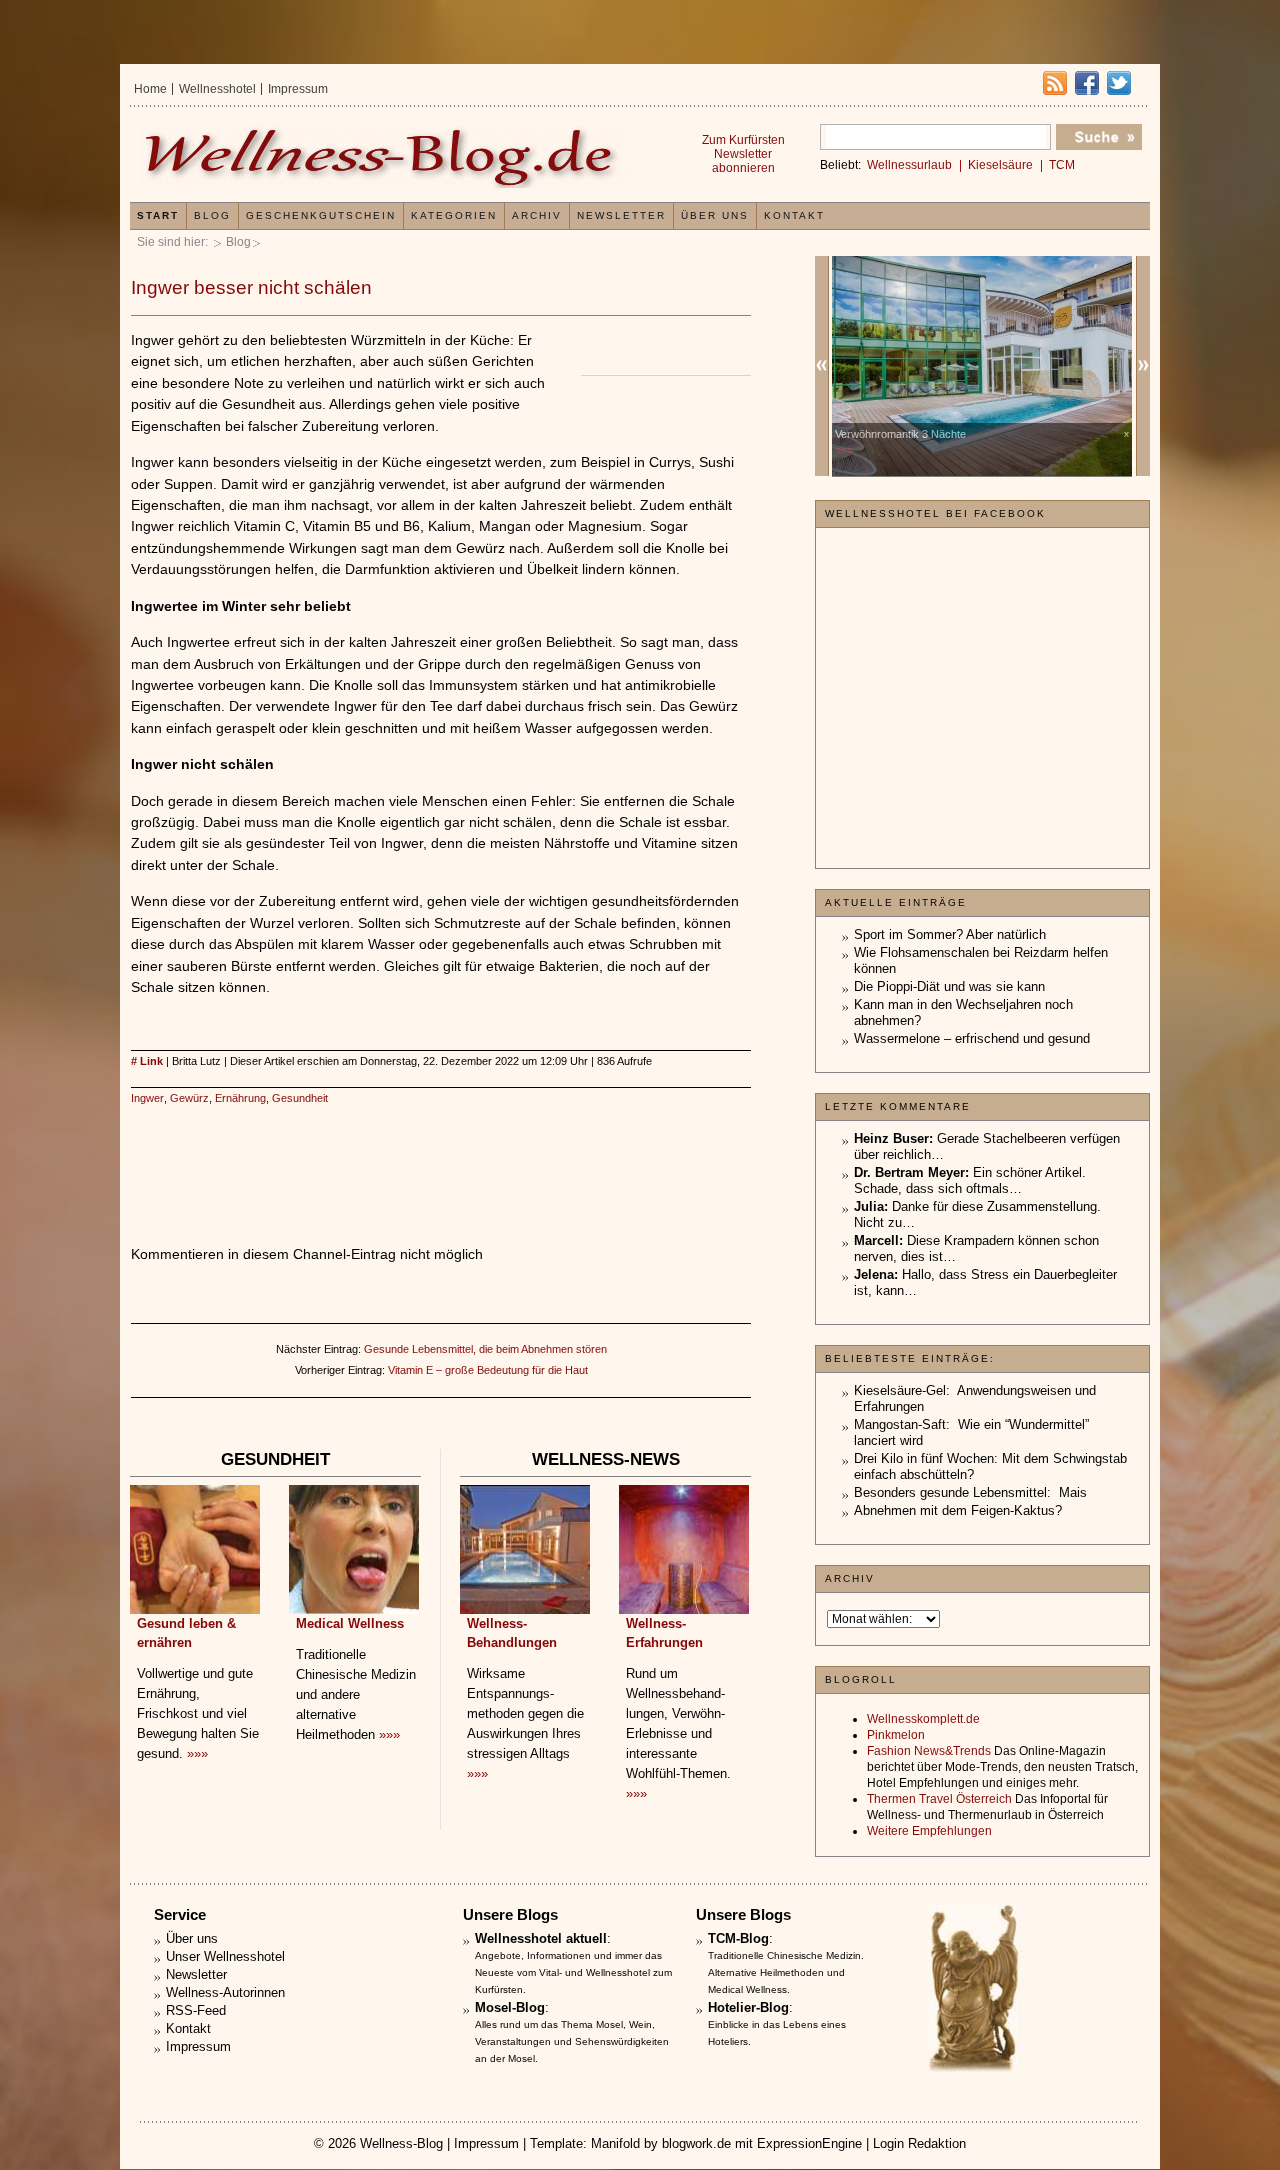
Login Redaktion (919, 2143)
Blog (238, 242)
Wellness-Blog (401, 2143)
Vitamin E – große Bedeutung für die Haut (488, 1370)
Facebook (1087, 83)
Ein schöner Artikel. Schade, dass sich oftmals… (970, 1180)
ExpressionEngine (809, 2143)
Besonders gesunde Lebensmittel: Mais (970, 1492)
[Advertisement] (441, 1155)
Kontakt (794, 215)
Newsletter (621, 215)
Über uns (715, 215)
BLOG (212, 215)
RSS (1055, 83)
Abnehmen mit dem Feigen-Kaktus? (958, 1510)
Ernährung (240, 1098)
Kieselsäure (1000, 165)
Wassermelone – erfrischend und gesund (972, 1038)
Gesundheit (300, 1098)
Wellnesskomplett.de (923, 1719)
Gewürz (189, 1098)
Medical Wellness (350, 1623)
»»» (197, 1753)
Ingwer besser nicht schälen (251, 287)
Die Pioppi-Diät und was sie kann (949, 986)
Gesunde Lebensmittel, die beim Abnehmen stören (485, 1349)
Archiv (537, 215)
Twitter (1119, 83)
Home (150, 89)
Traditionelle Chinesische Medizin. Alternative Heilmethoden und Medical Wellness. (786, 1972)
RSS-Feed (196, 2010)
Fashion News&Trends (929, 1751)
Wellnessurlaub (909, 165)
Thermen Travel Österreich (939, 1799)
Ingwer (147, 1098)
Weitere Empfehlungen (929, 1831)
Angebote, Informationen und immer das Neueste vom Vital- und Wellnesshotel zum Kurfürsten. (573, 1972)
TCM (1062, 165)
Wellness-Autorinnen (225, 1992)
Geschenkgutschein (321, 215)
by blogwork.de (687, 2143)
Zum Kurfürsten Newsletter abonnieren (743, 154)
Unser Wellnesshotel (225, 1956)
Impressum (298, 89)
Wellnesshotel (217, 89)
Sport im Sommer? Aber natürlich (950, 934)
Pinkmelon (896, 1735)
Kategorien (454, 215)
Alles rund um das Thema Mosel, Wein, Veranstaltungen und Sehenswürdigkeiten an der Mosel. (572, 2041)
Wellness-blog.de (383, 156)
